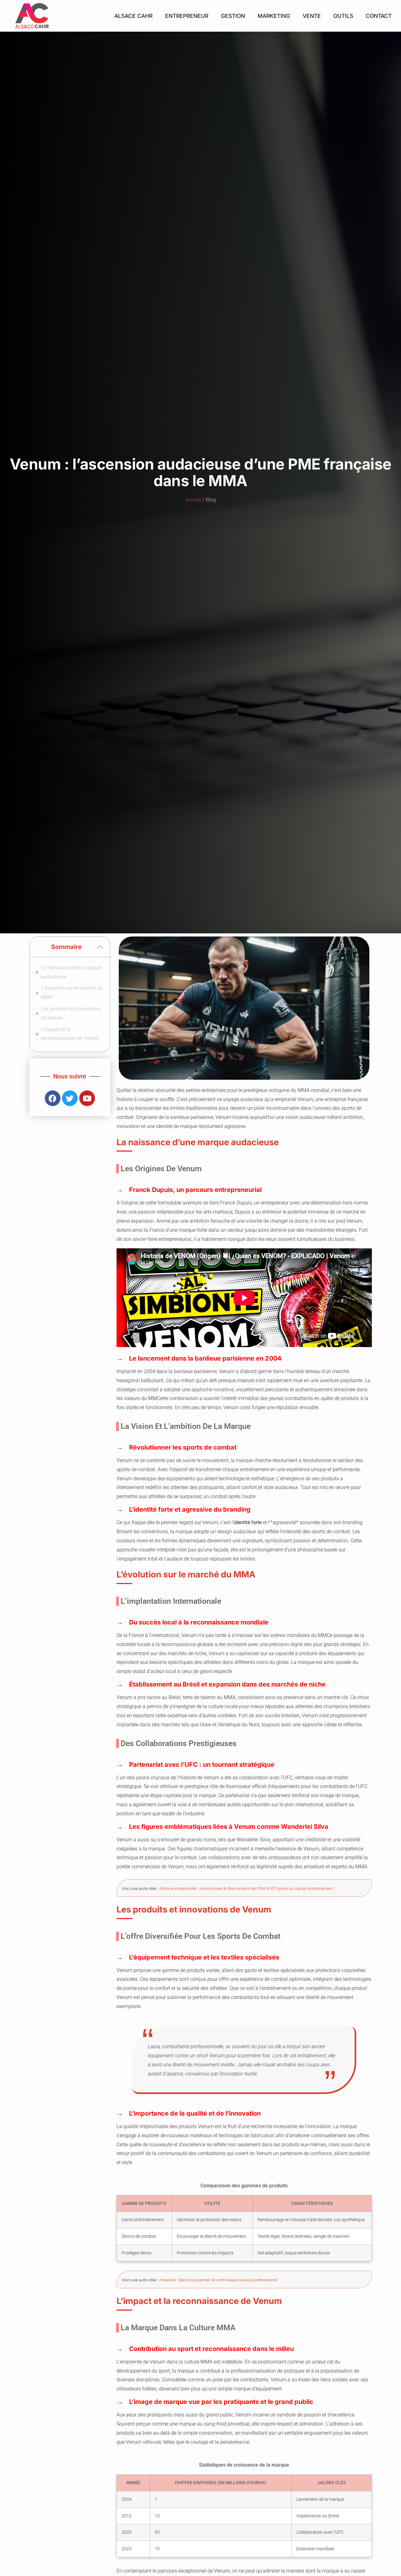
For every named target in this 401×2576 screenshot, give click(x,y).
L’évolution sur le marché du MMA (72, 993)
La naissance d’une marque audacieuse (71, 972)
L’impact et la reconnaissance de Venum (70, 1034)
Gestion (233, 16)
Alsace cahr (133, 16)
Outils (343, 16)
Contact (379, 16)
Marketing (274, 16)
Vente (312, 16)
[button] (100, 947)
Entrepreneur (187, 16)
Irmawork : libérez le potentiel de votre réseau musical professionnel (218, 2280)
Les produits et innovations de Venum (71, 1013)
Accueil (193, 500)
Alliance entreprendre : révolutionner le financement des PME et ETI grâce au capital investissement (246, 1889)
